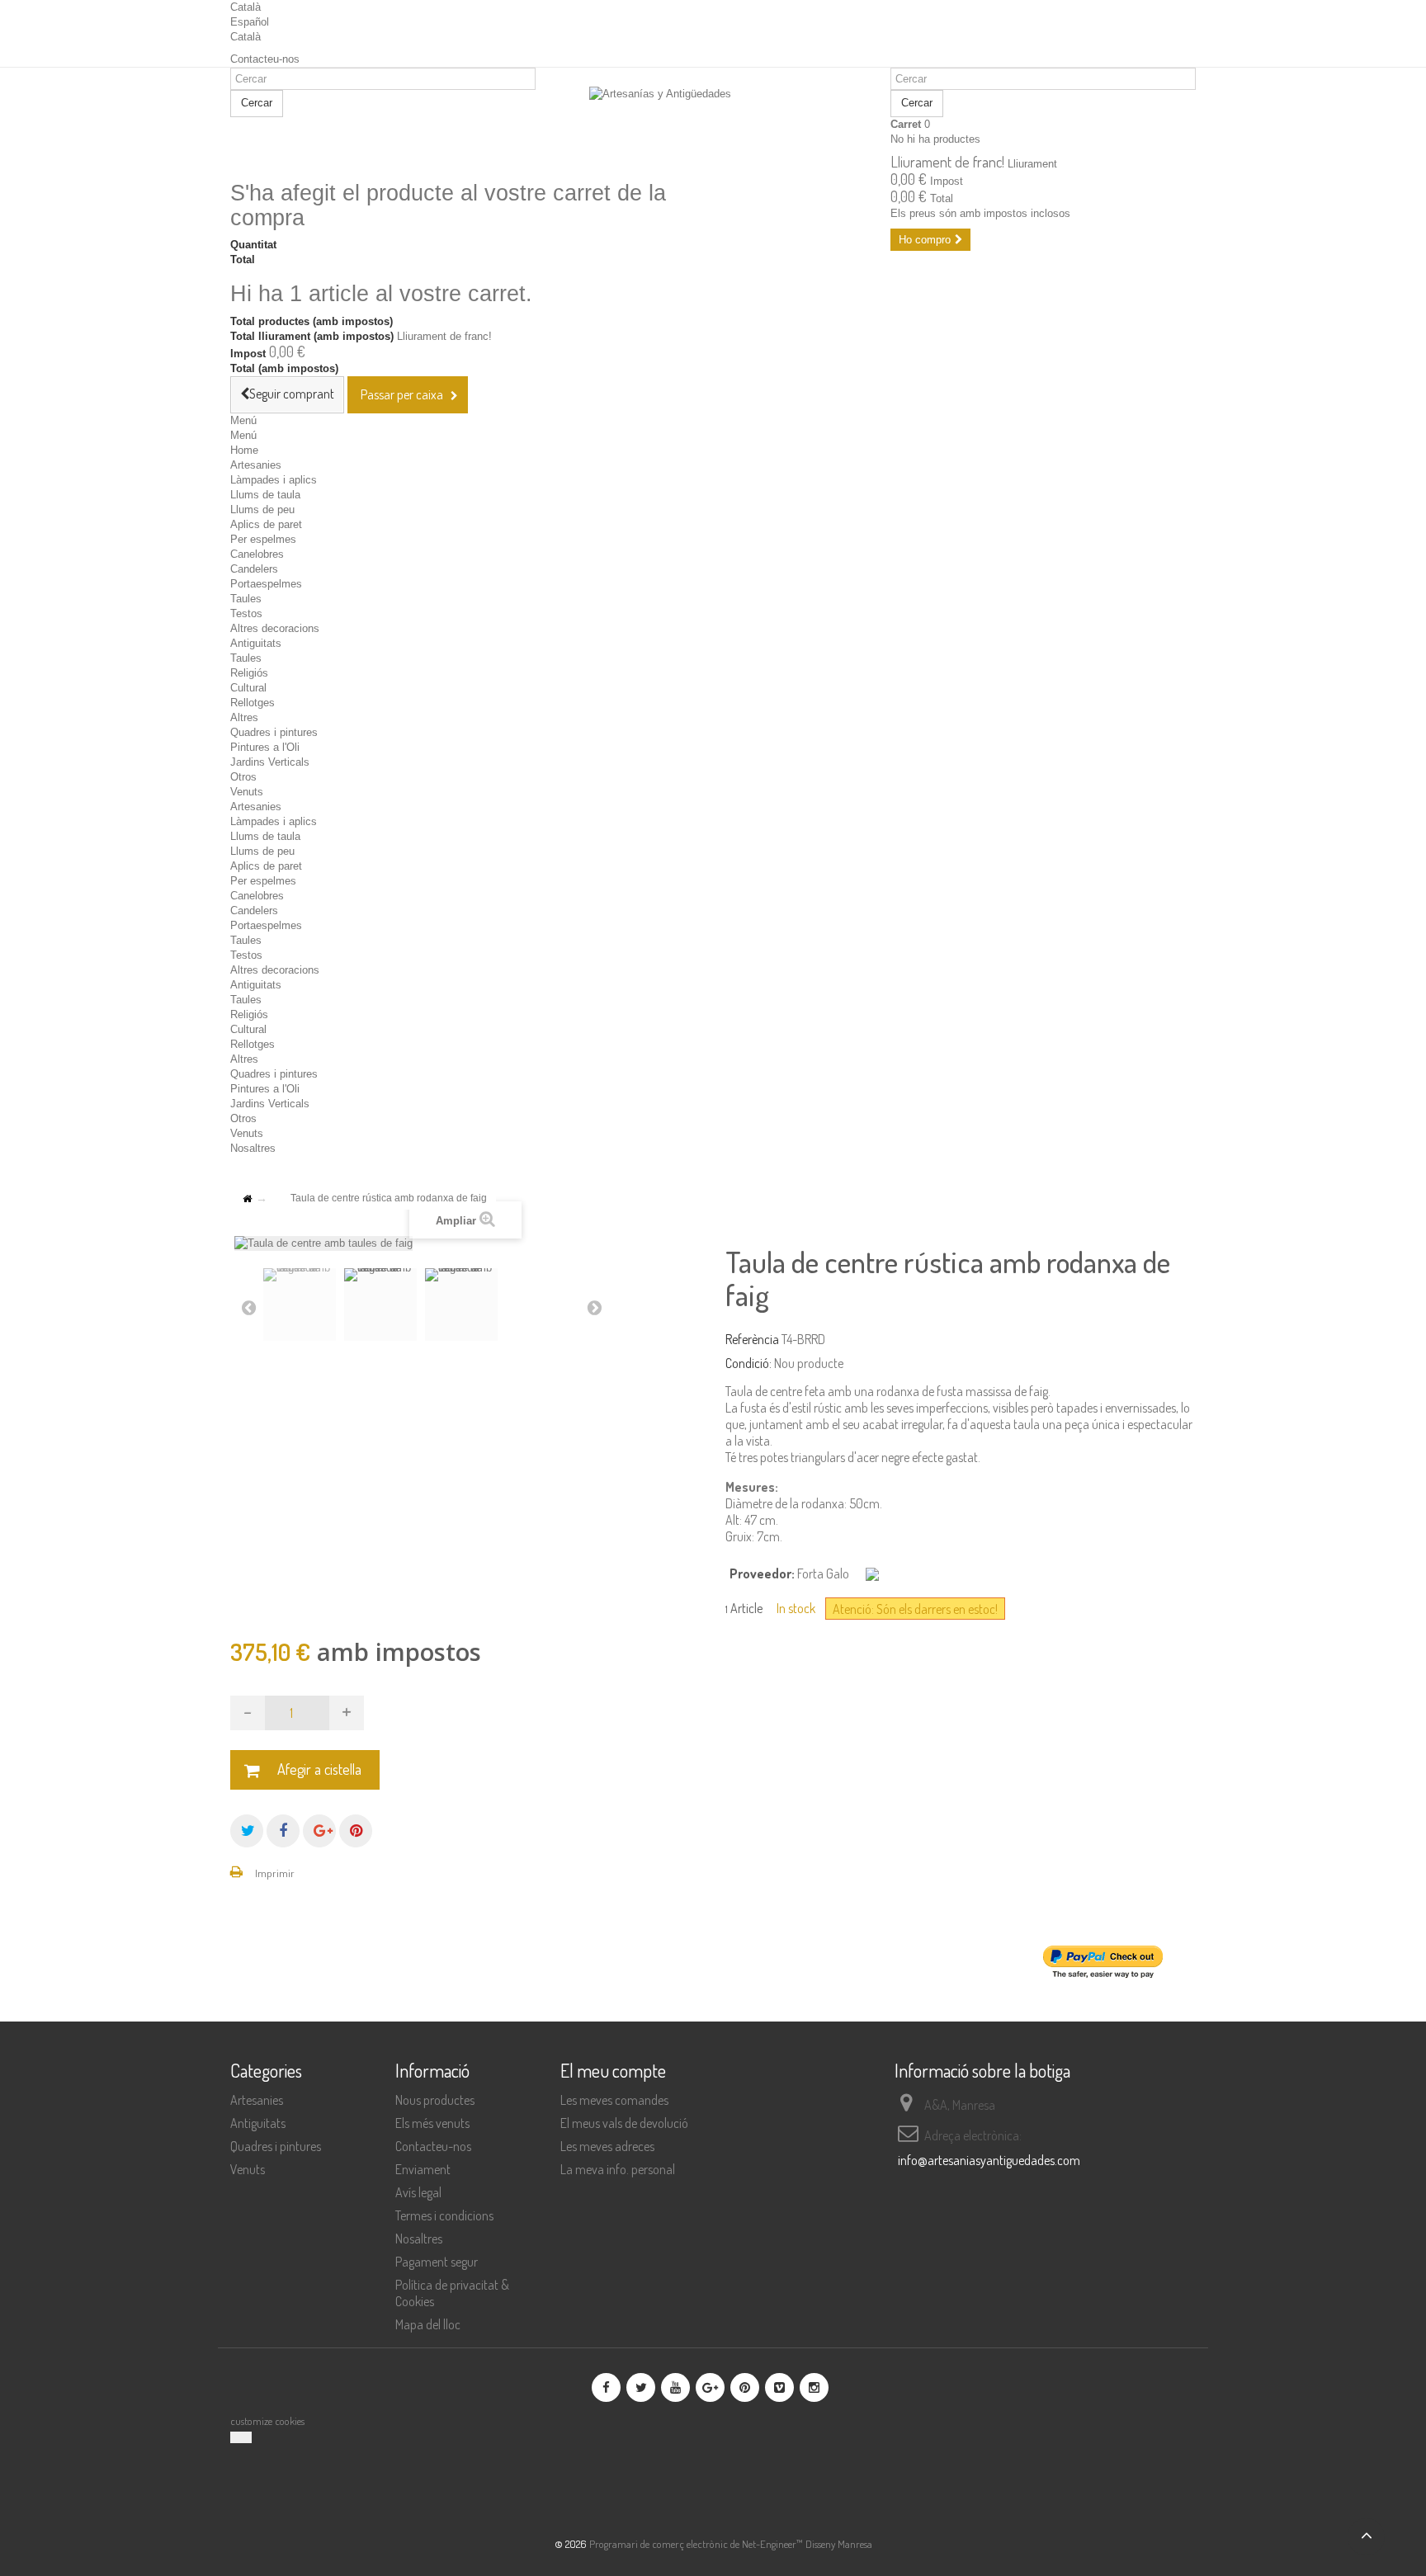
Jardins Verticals (270, 762)
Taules (246, 599)
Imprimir (275, 1873)
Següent (594, 1307)
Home (244, 450)
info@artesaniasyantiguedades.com (989, 2160)
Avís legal (418, 2192)
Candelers (254, 569)
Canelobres (257, 554)
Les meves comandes (614, 2100)
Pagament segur (437, 2262)
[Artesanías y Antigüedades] (713, 125)
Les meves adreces (607, 2146)
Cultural (248, 688)
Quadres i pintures (274, 732)
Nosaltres (253, 1148)
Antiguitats (256, 643)
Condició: (748, 1363)
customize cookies (267, 2421)
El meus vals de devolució (624, 2123)
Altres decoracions (275, 628)
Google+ (319, 1831)
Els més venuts (432, 2123)
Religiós (249, 673)
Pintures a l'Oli (265, 747)
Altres (244, 717)
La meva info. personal (618, 2169)
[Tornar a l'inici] (247, 1199)
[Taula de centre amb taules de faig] (300, 1305)
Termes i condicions (444, 2215)
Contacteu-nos (265, 59)
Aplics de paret (266, 524)
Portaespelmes (266, 584)
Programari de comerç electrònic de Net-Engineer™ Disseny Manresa (731, 2544)
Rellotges (253, 703)
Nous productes (435, 2100)
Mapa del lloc (428, 2324)
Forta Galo (823, 1573)
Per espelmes (263, 539)
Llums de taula (265, 495)
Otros (243, 777)
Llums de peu (262, 510)
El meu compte (613, 2070)
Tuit (247, 1831)
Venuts (247, 792)
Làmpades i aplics (274, 480)
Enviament (423, 2169)
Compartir (283, 1831)
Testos (246, 613)
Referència (752, 1339)
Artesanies (256, 465)
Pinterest (356, 1831)
